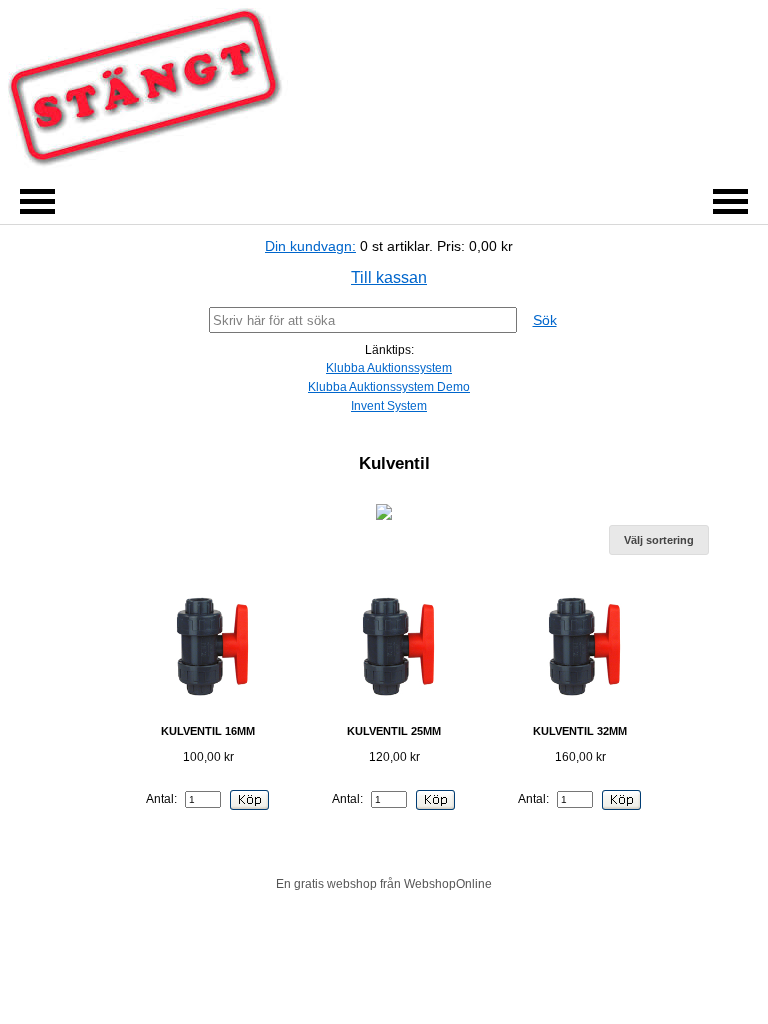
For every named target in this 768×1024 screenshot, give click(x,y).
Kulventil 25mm (394, 731)
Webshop (430, 884)
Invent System (389, 406)
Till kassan (389, 277)
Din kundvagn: (310, 246)
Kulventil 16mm (208, 731)
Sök (545, 320)
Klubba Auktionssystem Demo (389, 387)
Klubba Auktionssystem (389, 368)
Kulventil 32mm (580, 731)
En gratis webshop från (338, 884)
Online (474, 884)
